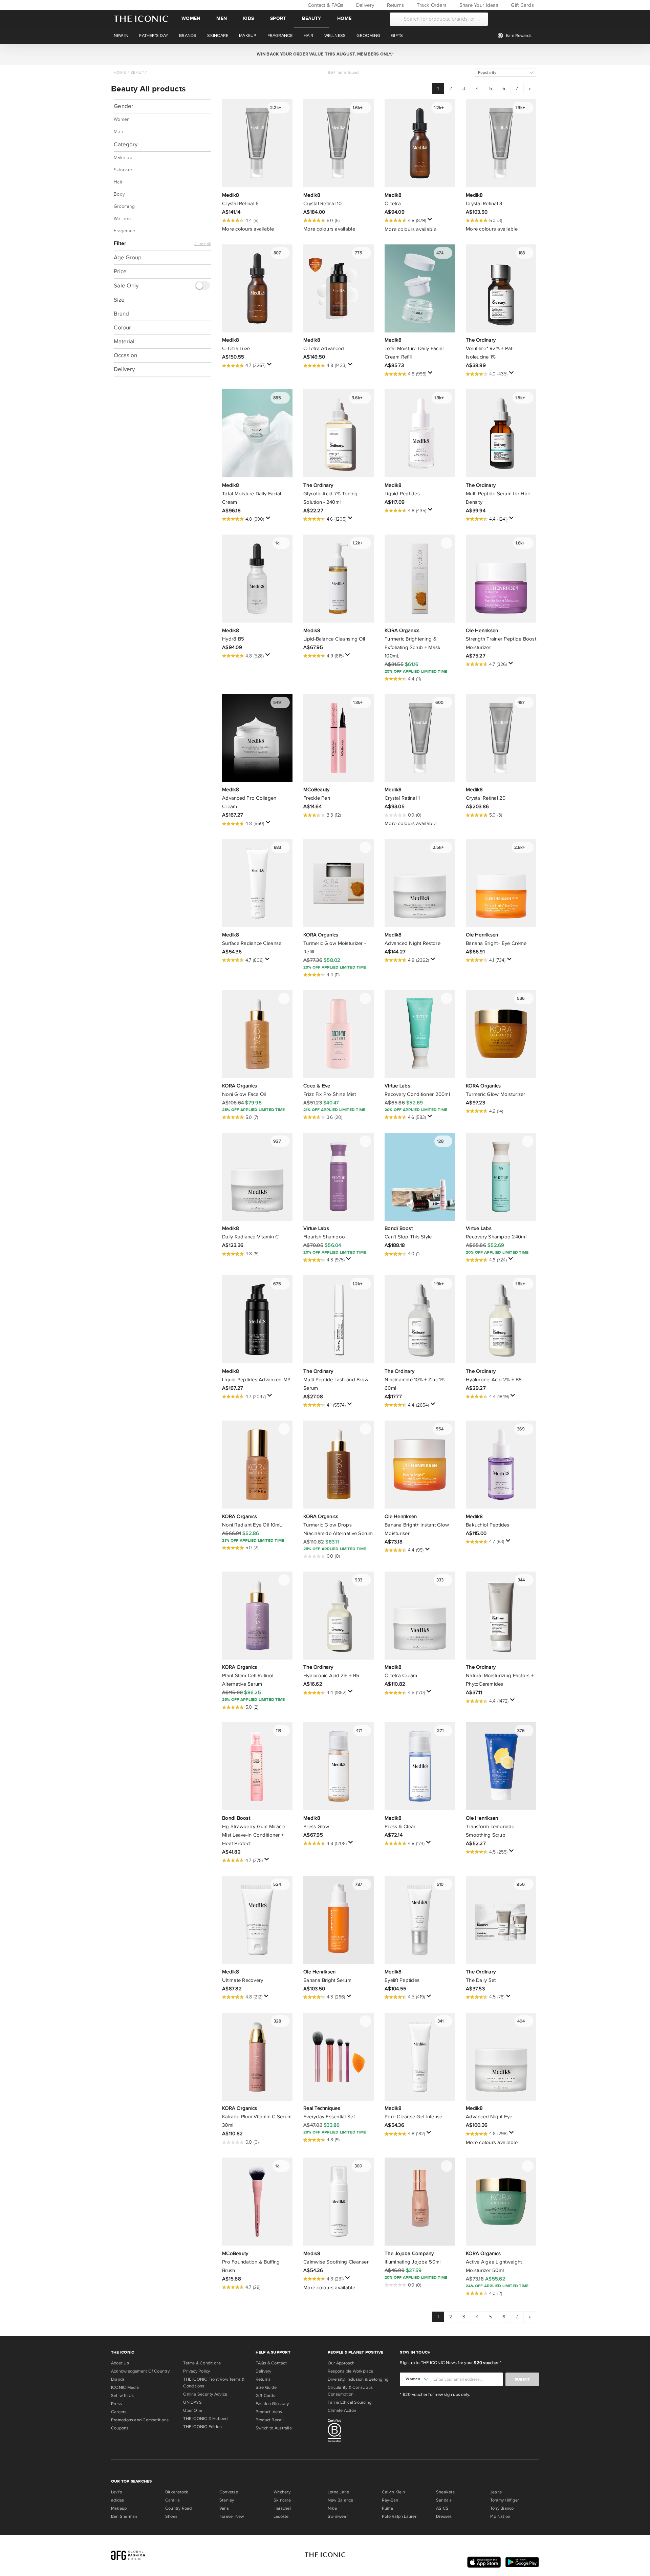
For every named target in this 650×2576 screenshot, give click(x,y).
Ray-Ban (390, 2500)
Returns (395, 5)
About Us (120, 2363)
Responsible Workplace (351, 2371)
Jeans (496, 2492)
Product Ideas (269, 2412)
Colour (122, 328)
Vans (224, 2508)
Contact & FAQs (325, 5)
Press (116, 2404)
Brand (121, 314)
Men (222, 18)
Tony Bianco (502, 2508)
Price (120, 271)
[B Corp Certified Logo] (361, 2432)
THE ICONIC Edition (202, 2427)
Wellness (123, 219)
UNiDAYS (192, 2402)
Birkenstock (177, 2492)
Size (119, 300)
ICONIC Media (125, 2387)
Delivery (364, 5)
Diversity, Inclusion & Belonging (358, 2379)
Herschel (282, 2508)
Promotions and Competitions (140, 2420)
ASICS (442, 2508)
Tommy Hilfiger (505, 2500)
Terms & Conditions (202, 2363)
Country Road (179, 2508)
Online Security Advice (205, 2394)
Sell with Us (123, 2396)
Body (119, 194)
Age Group (128, 257)
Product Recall (270, 2420)
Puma (387, 2508)
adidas (117, 2500)
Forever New (232, 2516)
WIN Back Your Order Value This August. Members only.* (325, 54)
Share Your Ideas (478, 5)
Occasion (125, 355)
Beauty (311, 18)
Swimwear (338, 2516)
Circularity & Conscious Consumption (350, 2391)
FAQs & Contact (271, 2363)
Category (126, 144)
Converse (229, 2492)
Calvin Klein (394, 2492)
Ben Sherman (124, 2516)
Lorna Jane (338, 2492)
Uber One (193, 2410)
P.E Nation (500, 2516)
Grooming (124, 207)
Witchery (282, 2492)
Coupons (120, 2428)
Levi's (116, 2492)
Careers (119, 2412)
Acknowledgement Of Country (140, 2371)
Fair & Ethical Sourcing (350, 2402)
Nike (332, 2508)
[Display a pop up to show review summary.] (431, 221)
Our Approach (341, 2363)
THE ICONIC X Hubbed (205, 2419)
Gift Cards (522, 5)
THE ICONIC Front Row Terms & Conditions (214, 2383)
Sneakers (445, 2492)
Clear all (203, 244)
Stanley (227, 2500)
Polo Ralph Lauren (400, 2516)
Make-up (123, 158)
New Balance (340, 2500)
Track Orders (431, 5)
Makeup (119, 2508)
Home (344, 18)
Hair (118, 182)
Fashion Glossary (272, 2404)
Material (124, 341)
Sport (278, 18)
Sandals (444, 2500)
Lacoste (281, 2516)
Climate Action (342, 2410)
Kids (248, 18)
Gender (124, 106)
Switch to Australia (274, 2428)
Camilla (173, 2500)
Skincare (123, 170)
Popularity (487, 73)
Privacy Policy (197, 2371)
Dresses (444, 2516)
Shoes (171, 2516)
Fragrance (124, 231)
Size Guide (266, 2387)
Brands (118, 2379)
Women (191, 18)
